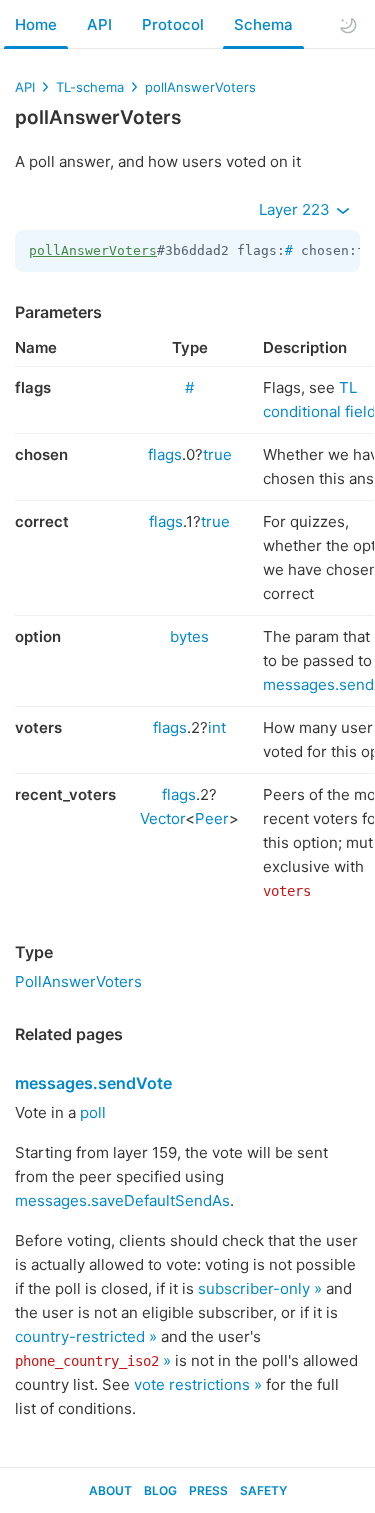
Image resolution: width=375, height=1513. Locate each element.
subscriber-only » (260, 1288)
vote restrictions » (198, 1384)
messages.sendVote (93, 1083)
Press (208, 1490)
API (99, 24)
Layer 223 (296, 209)
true (217, 454)
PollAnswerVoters (78, 981)
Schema (263, 24)
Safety (263, 1490)
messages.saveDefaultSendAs (122, 1200)
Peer (212, 818)
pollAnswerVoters (200, 87)
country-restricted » (86, 1336)
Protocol (173, 24)
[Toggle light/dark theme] (348, 25)
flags (165, 454)
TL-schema (90, 87)
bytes (189, 636)
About (110, 1490)
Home (36, 24)
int (217, 727)
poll (93, 1112)
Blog (160, 1490)
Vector (162, 818)
